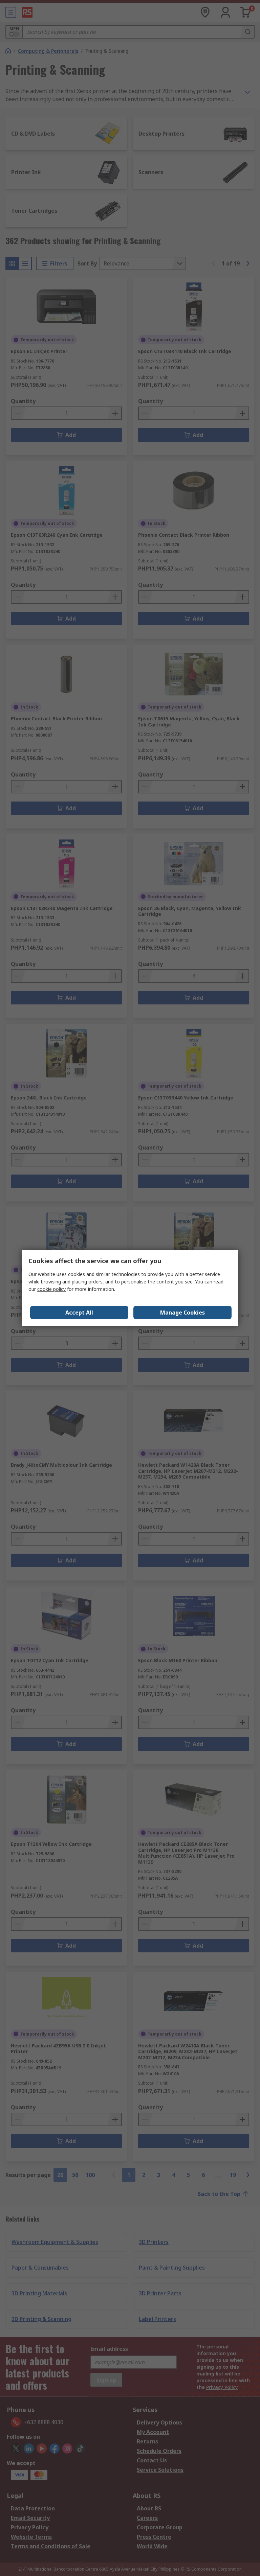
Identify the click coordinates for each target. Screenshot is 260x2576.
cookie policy (51, 1289)
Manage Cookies (182, 1313)
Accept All (79, 1313)
